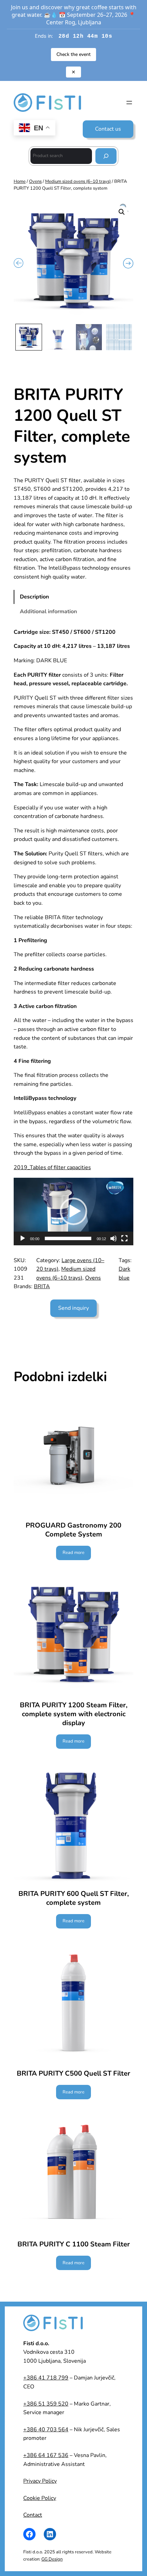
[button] (122, 212)
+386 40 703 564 (46, 2430)
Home (20, 181)
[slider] (68, 1238)
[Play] (23, 1238)
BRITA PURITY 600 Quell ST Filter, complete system (74, 1898)
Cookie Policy (40, 2498)
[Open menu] (129, 103)
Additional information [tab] (48, 612)
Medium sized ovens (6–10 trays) (78, 181)
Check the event (73, 54)
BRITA (42, 1286)
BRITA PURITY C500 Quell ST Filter (73, 2074)
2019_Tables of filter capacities (52, 1167)
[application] (73, 1212)
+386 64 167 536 (46, 2455)
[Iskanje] (106, 156)
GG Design (52, 2559)
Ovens (35, 181)
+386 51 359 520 (46, 2404)
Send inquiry (73, 1308)
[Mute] (113, 1238)
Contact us (108, 129)
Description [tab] (34, 597)
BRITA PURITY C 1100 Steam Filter (74, 2244)
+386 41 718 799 (46, 2378)
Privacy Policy (40, 2481)
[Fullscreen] (124, 1238)
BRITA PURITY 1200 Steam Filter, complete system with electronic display (74, 1714)
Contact (33, 2515)
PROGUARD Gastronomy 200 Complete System (73, 1530)
